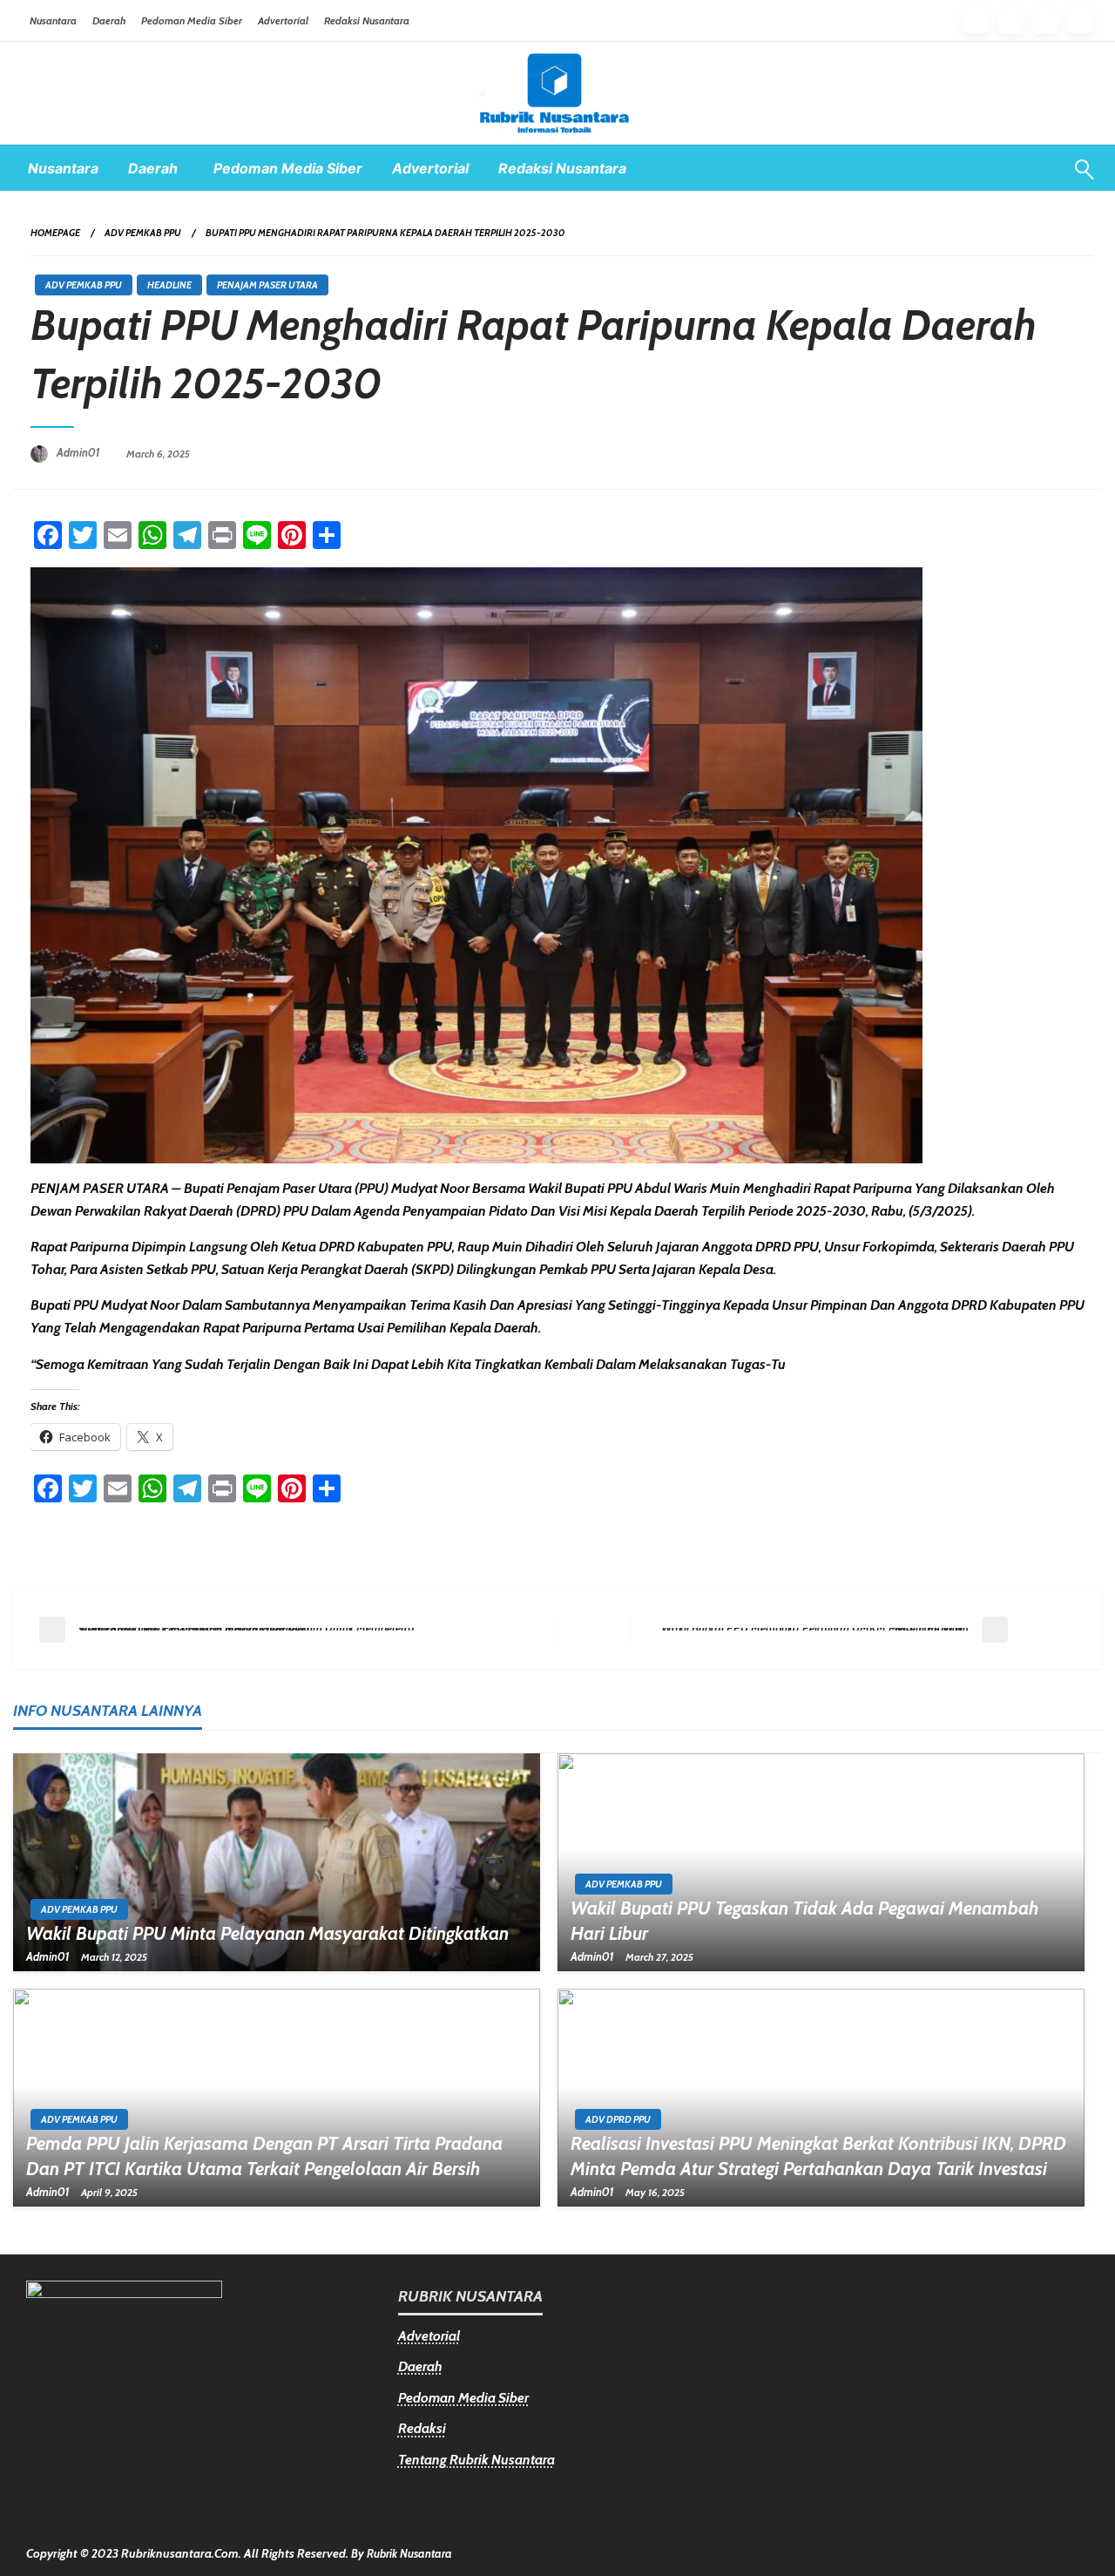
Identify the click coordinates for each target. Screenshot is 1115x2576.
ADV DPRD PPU (618, 2119)
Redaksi (422, 2428)
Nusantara (53, 20)
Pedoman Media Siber (192, 20)
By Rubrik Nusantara (402, 2553)
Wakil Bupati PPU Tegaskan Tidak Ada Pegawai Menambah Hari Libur (804, 1921)
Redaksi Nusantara (367, 20)
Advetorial (429, 2336)
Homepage (55, 233)
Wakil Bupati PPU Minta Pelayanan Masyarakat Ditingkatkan (267, 1933)
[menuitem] (63, 168)
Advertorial (283, 20)
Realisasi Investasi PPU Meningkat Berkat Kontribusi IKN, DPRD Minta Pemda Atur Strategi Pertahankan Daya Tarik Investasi (818, 2156)
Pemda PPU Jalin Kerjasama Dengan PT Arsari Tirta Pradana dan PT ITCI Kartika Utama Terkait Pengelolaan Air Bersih (264, 2156)
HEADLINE (169, 285)
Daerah (109, 20)
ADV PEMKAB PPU (143, 233)
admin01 (80, 452)
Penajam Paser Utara (267, 285)
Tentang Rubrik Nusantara (476, 2460)
